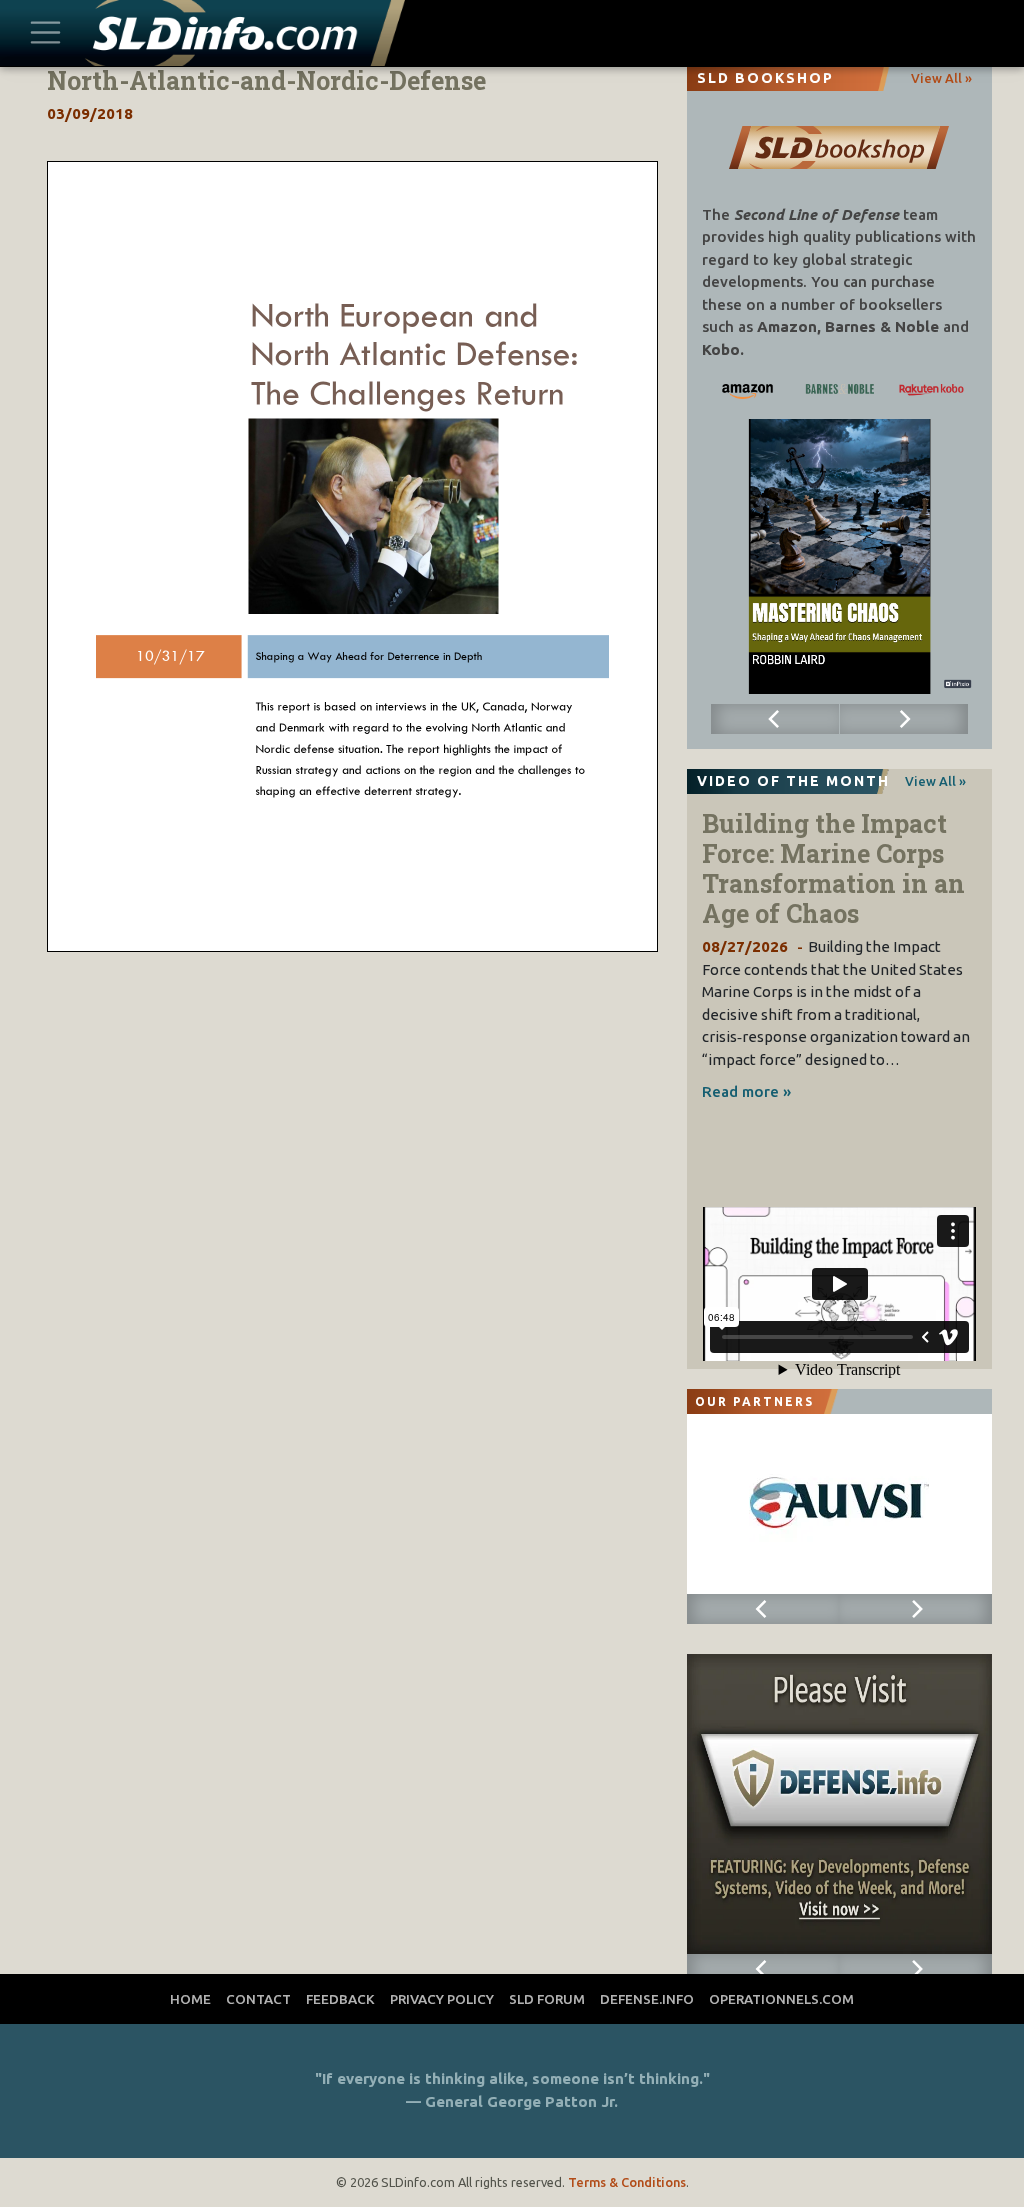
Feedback (340, 1999)
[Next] (904, 719)
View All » (941, 78)
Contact (258, 1999)
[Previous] (775, 719)
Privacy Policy (442, 1999)
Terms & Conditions (627, 2182)
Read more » (746, 1091)
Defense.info (647, 1999)
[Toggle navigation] (46, 33)
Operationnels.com (781, 1999)
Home (190, 1999)
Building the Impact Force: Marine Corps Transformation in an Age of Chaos (833, 868)
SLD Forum (547, 1999)
